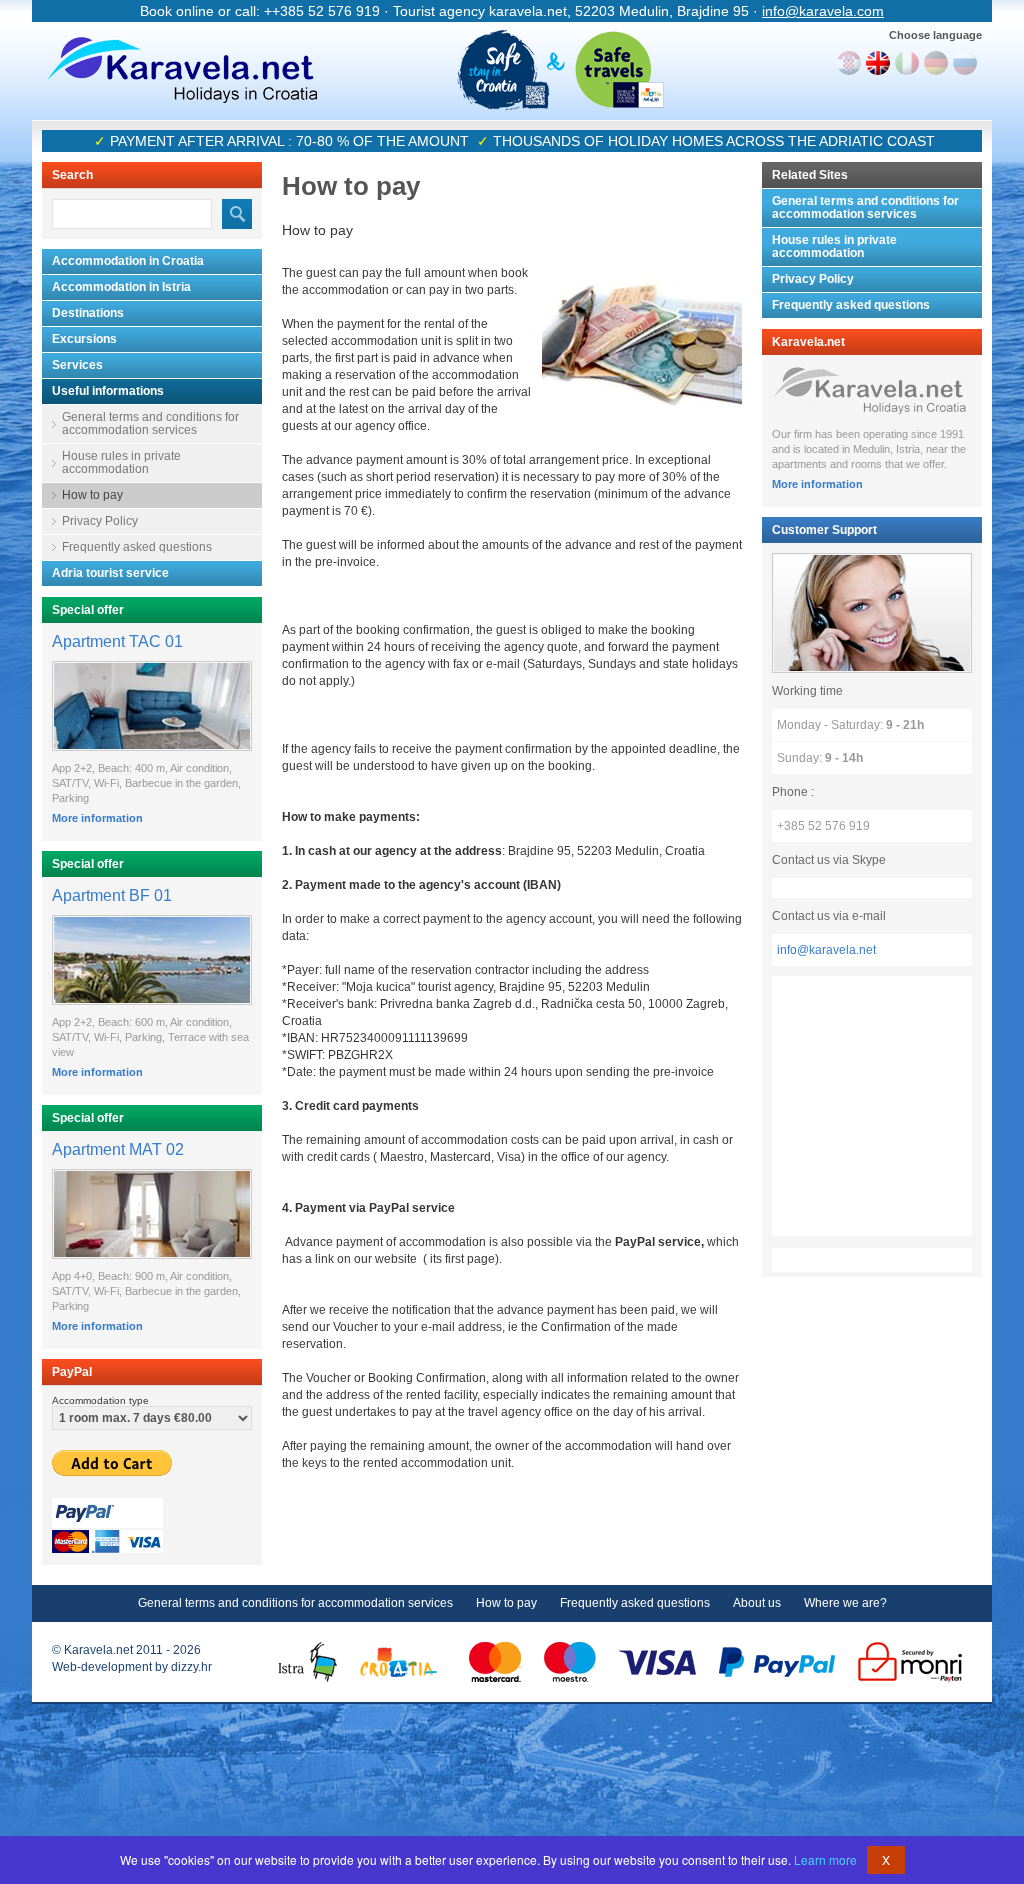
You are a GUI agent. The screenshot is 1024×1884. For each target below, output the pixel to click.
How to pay (92, 495)
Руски (965, 63)
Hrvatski (849, 63)
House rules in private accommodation (121, 462)
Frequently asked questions (137, 547)
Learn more (825, 1859)
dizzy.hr (191, 1667)
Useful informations (108, 391)
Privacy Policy (100, 521)
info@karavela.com (823, 11)
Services (77, 365)
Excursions (84, 339)
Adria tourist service (110, 573)
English (878, 63)
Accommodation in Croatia (128, 261)
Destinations (88, 313)
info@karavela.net (826, 950)
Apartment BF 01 (112, 895)
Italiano (907, 63)
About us (757, 1603)
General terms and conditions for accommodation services (150, 423)
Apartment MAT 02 (118, 1149)
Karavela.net (182, 70)
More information (97, 818)
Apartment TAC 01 (117, 641)
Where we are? (845, 1603)
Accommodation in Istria (121, 287)
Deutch (936, 63)
